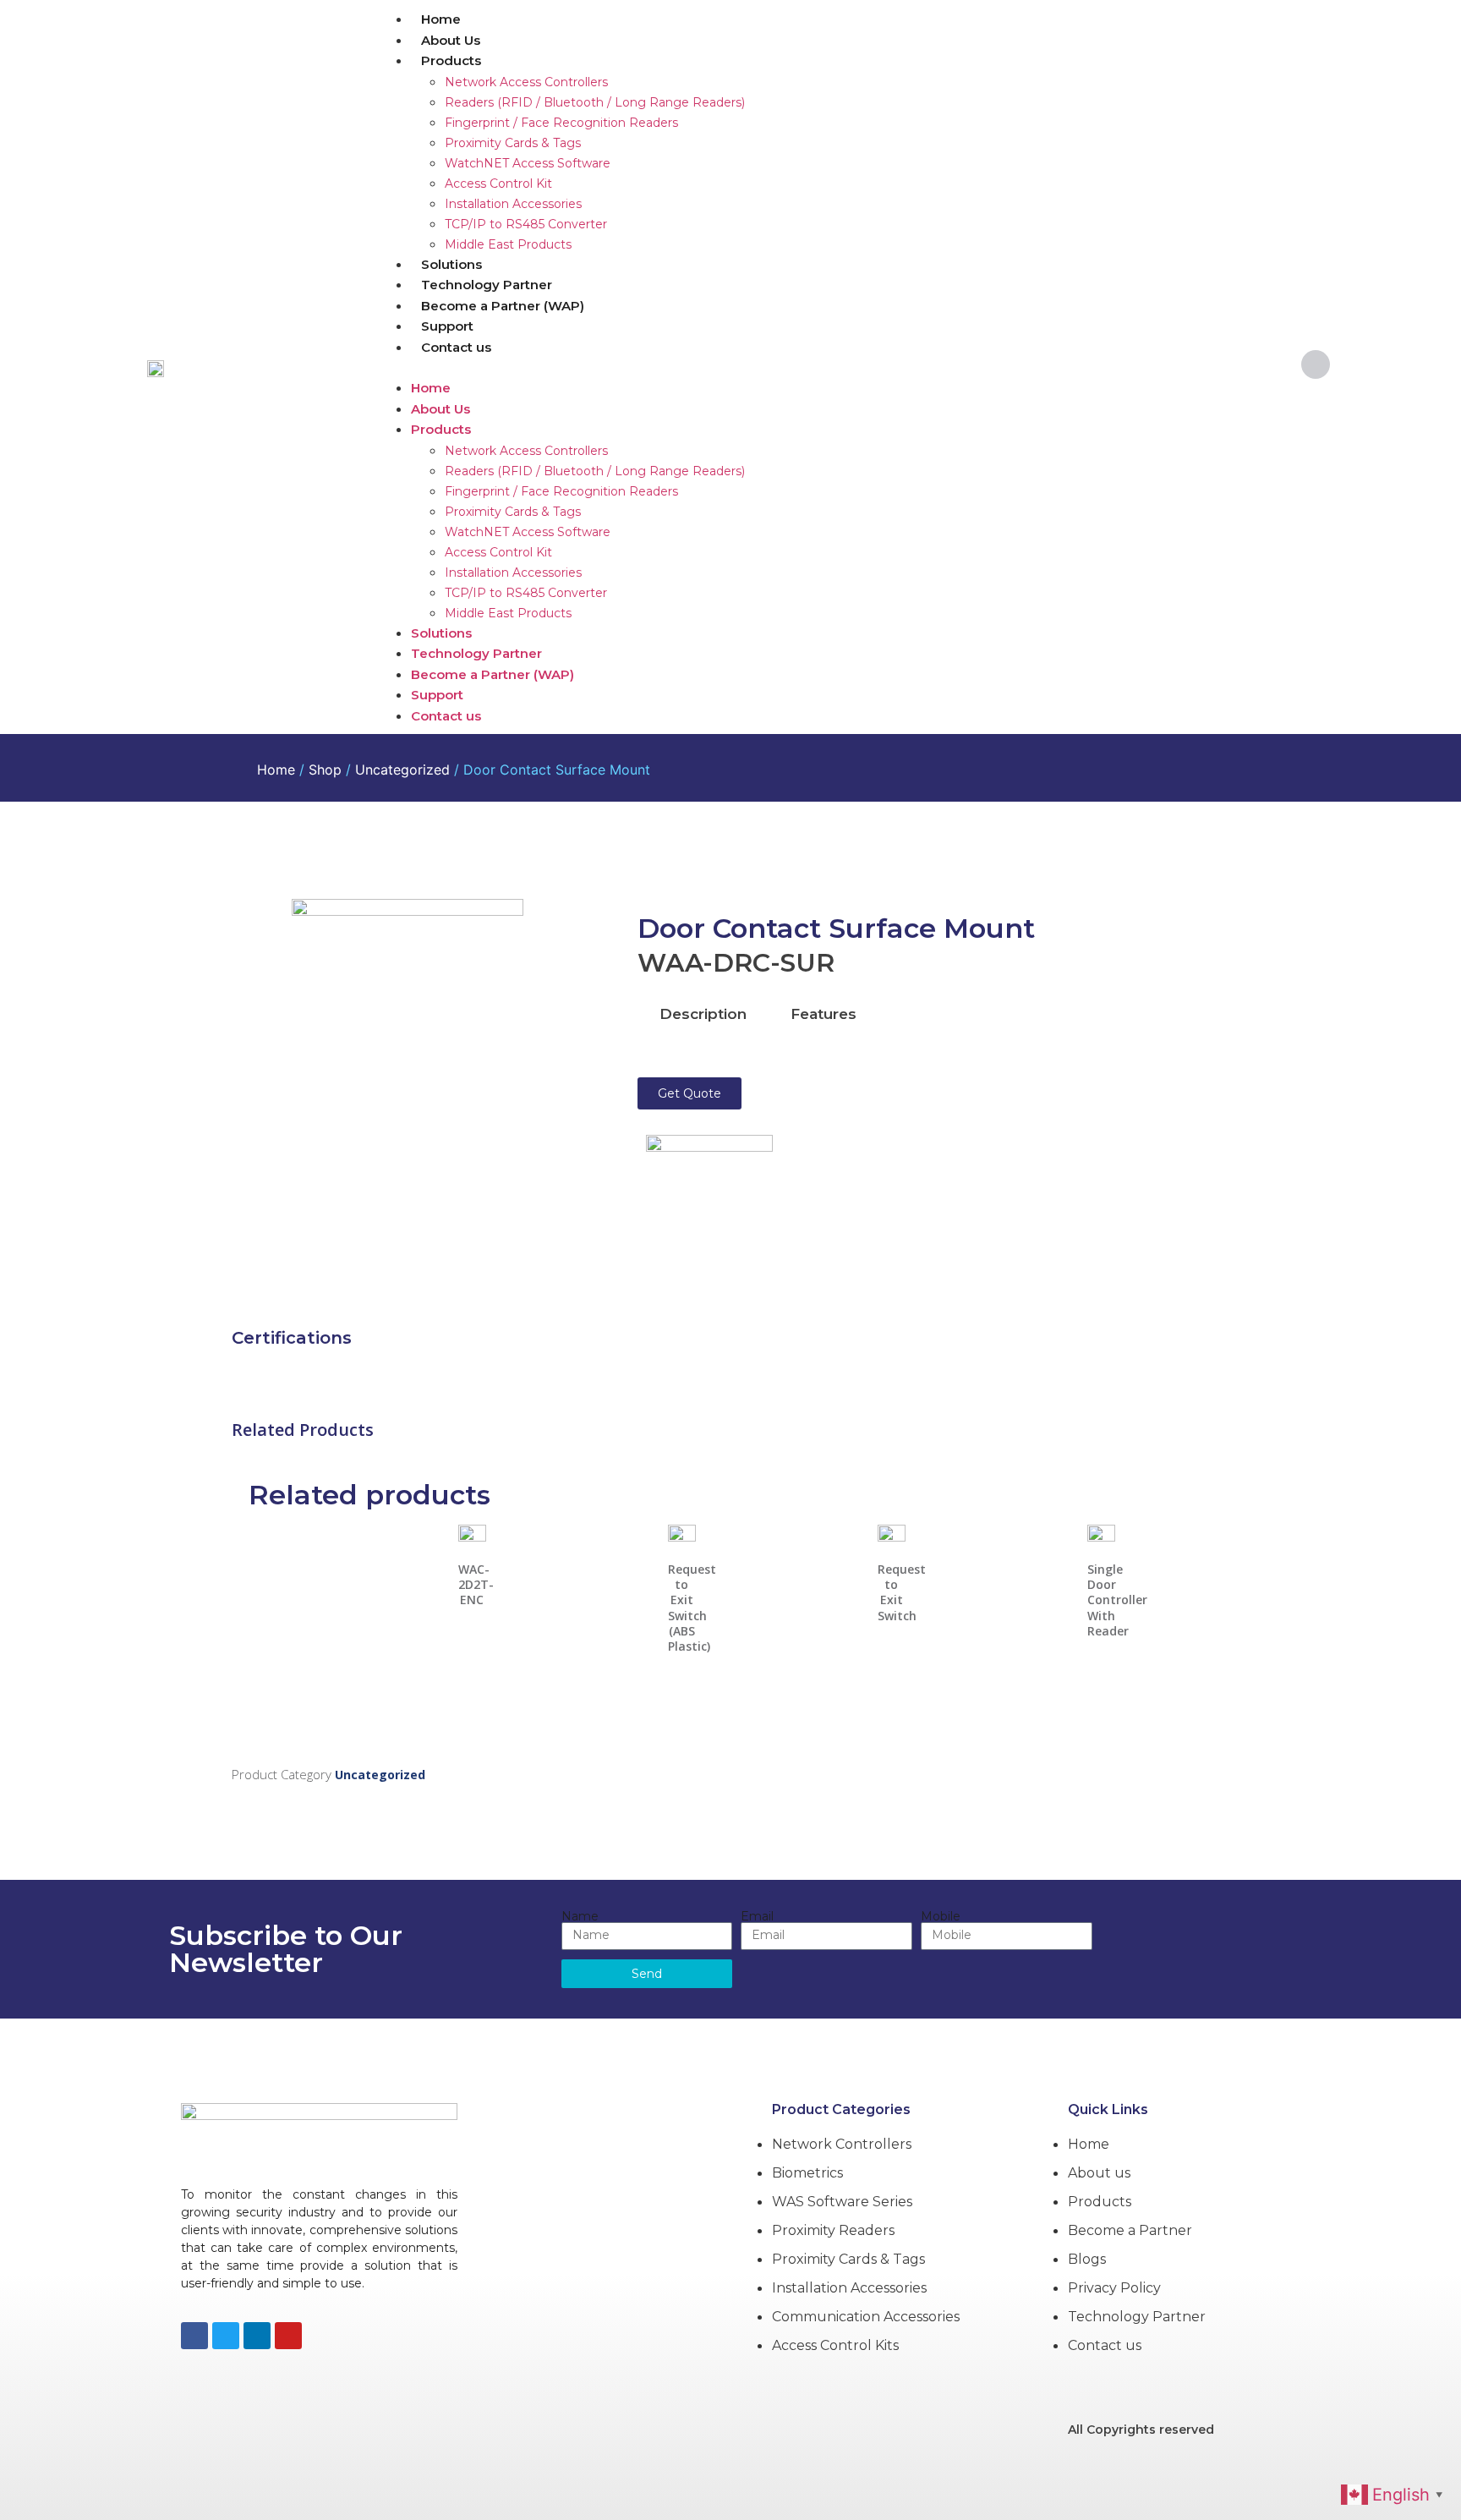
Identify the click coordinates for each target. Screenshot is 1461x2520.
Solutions (451, 264)
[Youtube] (288, 2336)
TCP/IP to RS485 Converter (526, 224)
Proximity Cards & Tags (513, 143)
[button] (826, 367)
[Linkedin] (257, 2336)
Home (441, 19)
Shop (325, 770)
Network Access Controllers (526, 82)
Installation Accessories (513, 204)
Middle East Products (508, 244)
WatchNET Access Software (528, 163)
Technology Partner (487, 285)
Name (580, 1916)
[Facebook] (194, 2336)
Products (451, 60)
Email (757, 1916)
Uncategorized (402, 770)
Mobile (941, 1916)
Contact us (456, 347)
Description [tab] (703, 1014)
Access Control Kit (498, 184)
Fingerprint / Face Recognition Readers (561, 123)
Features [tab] (824, 1014)
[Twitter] (226, 2336)
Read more (472, 1612)
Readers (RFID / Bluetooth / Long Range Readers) (595, 102)
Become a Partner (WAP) (503, 306)
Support (447, 326)
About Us (451, 40)
